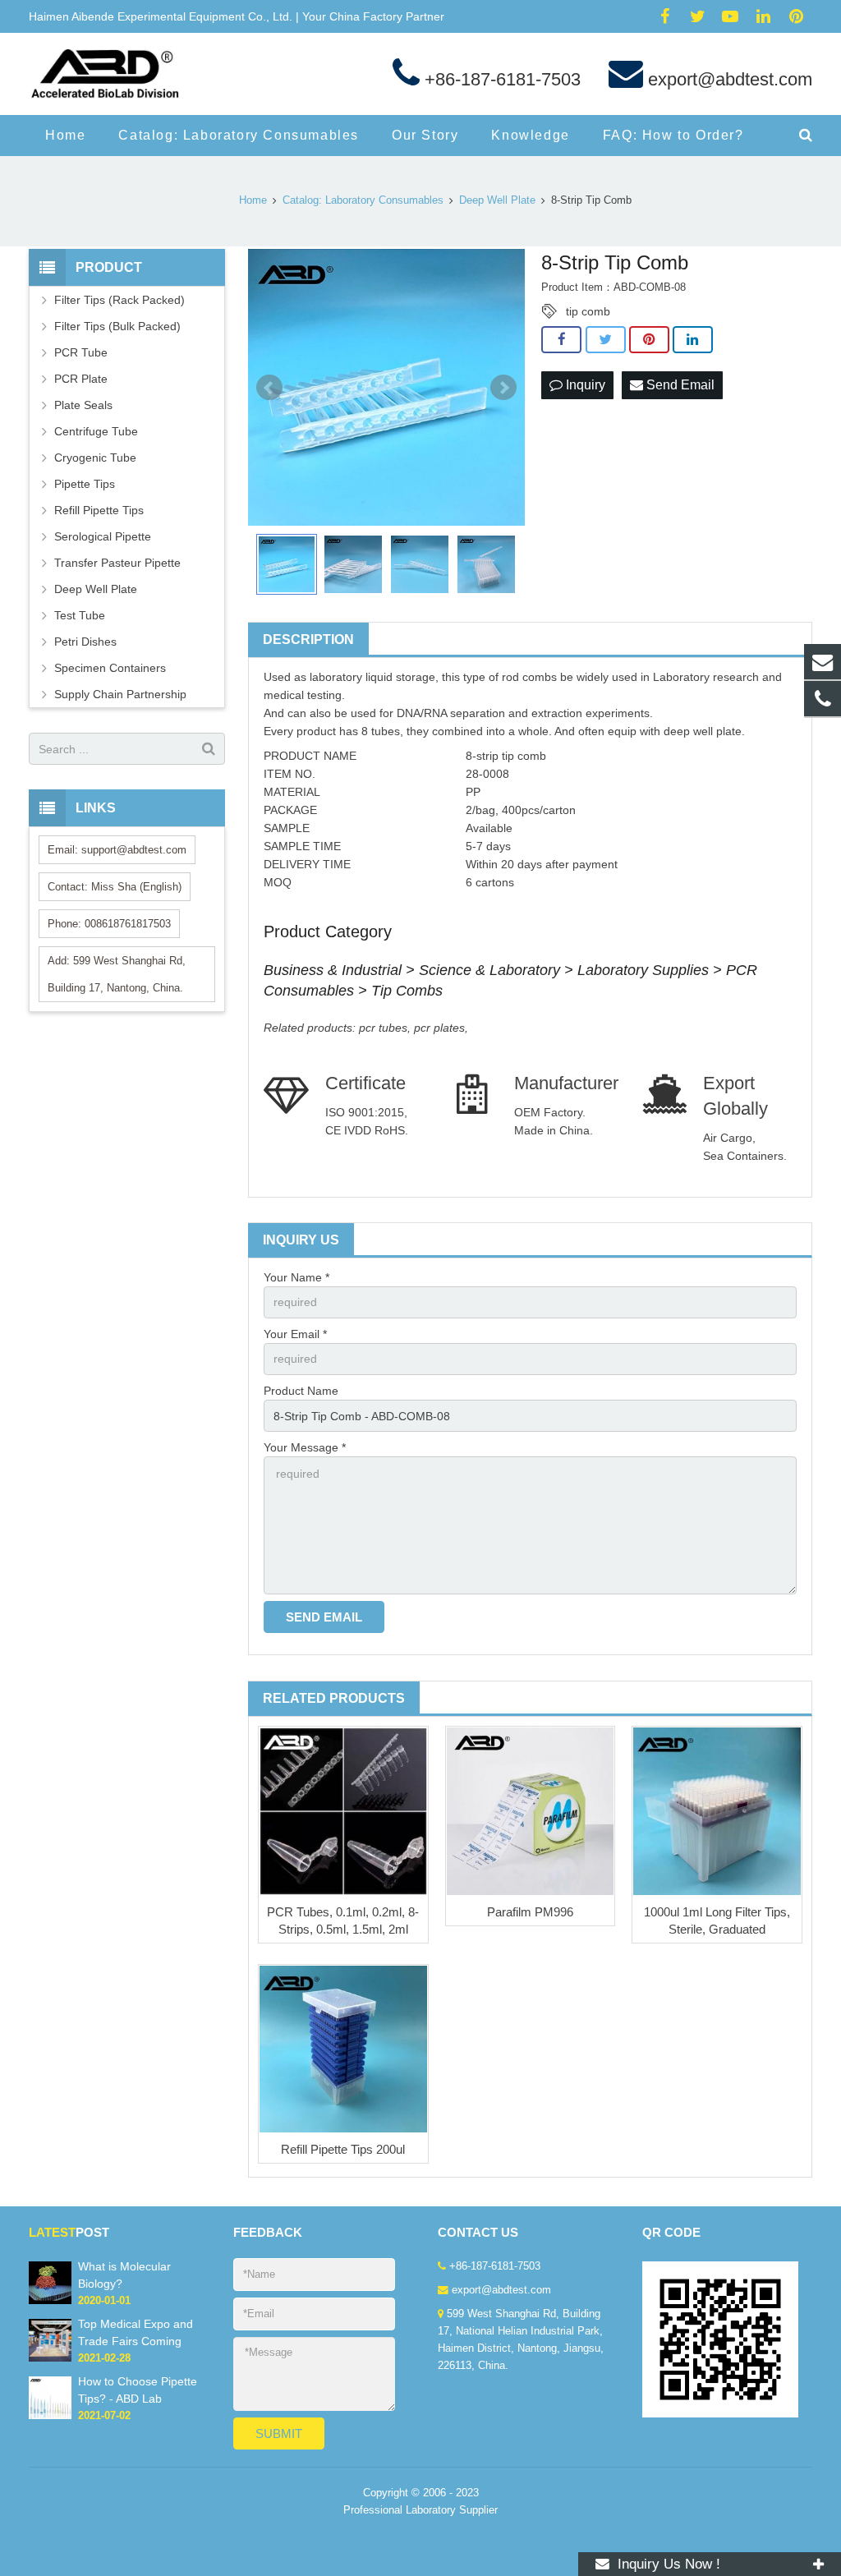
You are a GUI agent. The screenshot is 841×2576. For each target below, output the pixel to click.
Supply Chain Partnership (120, 694)
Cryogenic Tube (95, 458)
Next (503, 388)
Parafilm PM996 (530, 1912)
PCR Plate (81, 379)
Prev (269, 388)
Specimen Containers (110, 668)
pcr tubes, (386, 1028)
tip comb (588, 311)
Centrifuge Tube (96, 431)
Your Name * (296, 1277)
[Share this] (561, 340)
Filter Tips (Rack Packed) (119, 300)
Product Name (301, 1391)
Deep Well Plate (96, 589)
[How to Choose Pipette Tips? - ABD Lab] (50, 2416)
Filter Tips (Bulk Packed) (117, 326)
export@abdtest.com (728, 79)
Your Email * (295, 1334)
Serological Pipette (103, 536)
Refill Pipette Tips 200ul (343, 2149)
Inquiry (584, 385)
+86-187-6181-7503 (500, 79)
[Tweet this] (606, 340)
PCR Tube (81, 352)
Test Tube (80, 615)
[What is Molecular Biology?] (50, 2301)
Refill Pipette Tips (99, 510)
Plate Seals (83, 405)
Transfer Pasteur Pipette (117, 563)
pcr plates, (441, 1028)
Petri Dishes (85, 642)
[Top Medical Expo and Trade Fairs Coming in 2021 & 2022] (50, 2358)
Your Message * (305, 1447)
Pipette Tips (85, 484)
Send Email (679, 385)
